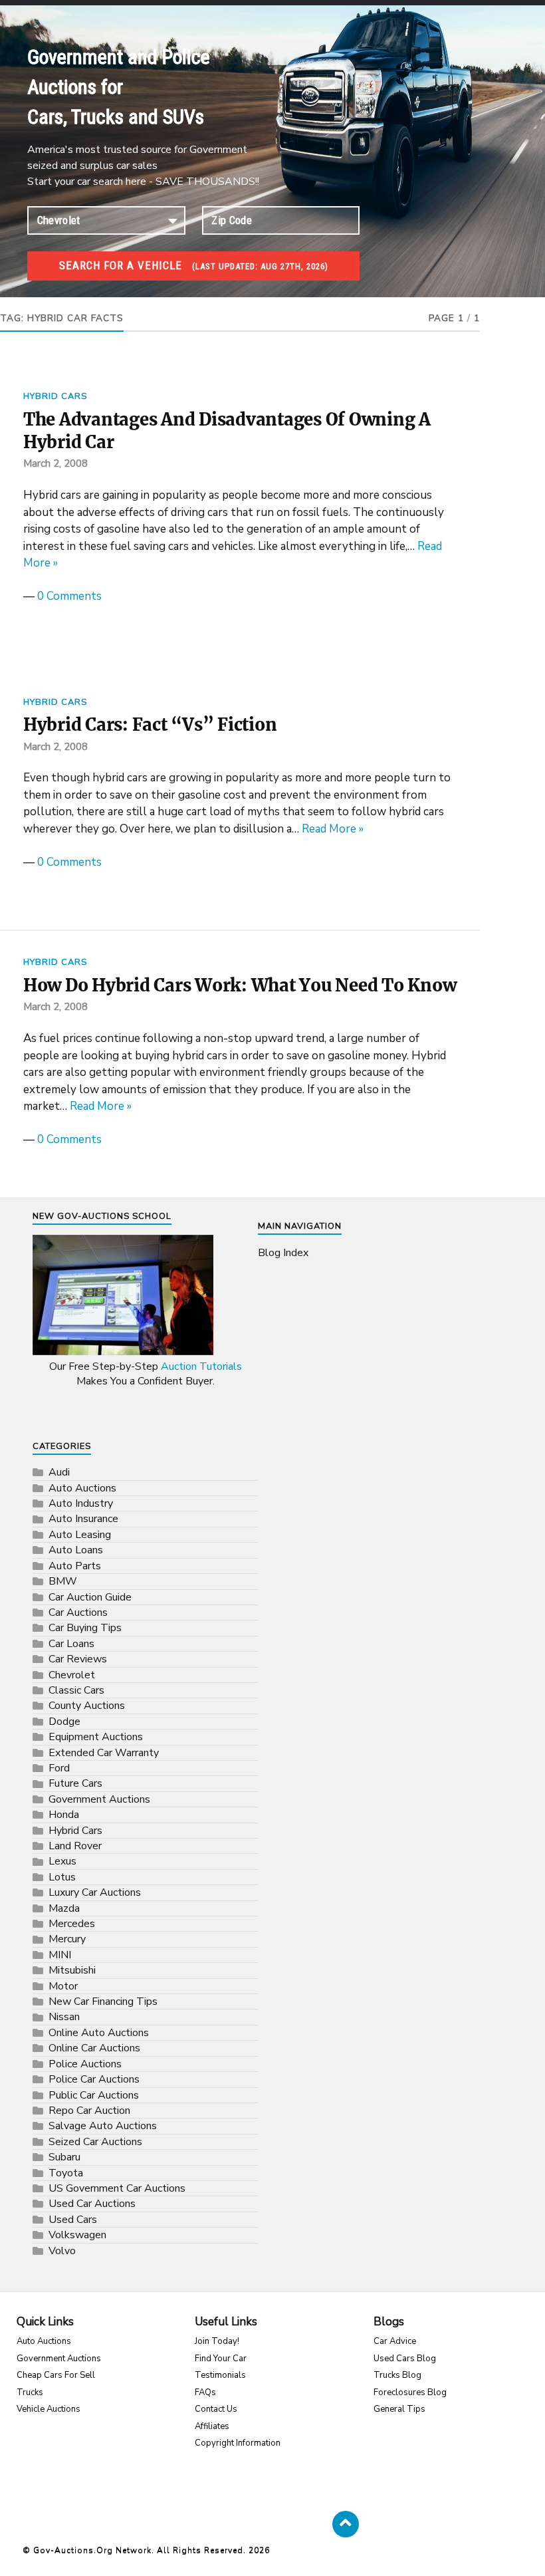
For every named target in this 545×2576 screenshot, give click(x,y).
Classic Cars (76, 1690)
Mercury (67, 1939)
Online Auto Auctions (99, 2033)
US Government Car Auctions (117, 2188)
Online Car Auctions (94, 2048)
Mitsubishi (72, 1970)
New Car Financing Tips (103, 2001)
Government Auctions (99, 1799)
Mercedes (72, 1924)
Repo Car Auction (89, 2111)
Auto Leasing (80, 1535)
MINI (60, 1955)
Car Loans (71, 1644)
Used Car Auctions (92, 2204)
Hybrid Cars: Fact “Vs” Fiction (150, 725)
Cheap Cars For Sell (56, 2375)
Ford (59, 1768)
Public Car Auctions (94, 2095)
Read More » (333, 829)
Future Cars (75, 1783)
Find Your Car (221, 2359)
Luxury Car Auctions (95, 1892)
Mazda (64, 1908)
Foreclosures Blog (410, 2392)
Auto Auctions (82, 1488)
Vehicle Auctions (49, 2409)
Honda (64, 1815)
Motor (63, 1986)
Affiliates (212, 2426)
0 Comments (69, 596)
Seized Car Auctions (95, 2142)
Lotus (62, 1877)
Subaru (64, 2157)
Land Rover (75, 1846)
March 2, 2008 (55, 463)
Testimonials (220, 2375)
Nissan (64, 2017)
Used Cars (73, 2220)
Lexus (62, 1861)
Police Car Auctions (94, 2079)
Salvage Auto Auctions (103, 2126)
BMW (63, 1581)
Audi (59, 1472)
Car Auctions (78, 1612)
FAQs (205, 2392)
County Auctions (87, 1706)
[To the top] (346, 2524)
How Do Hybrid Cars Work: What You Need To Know (240, 985)
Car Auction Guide (90, 1597)
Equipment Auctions (96, 1737)
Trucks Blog (397, 2375)
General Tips (399, 2409)
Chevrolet (72, 1675)
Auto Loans (76, 1550)
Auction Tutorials (201, 1366)
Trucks (30, 2392)
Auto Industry (81, 1503)
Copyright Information (238, 2443)
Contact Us (216, 2409)
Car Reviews (78, 1659)
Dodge (64, 1722)
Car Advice (395, 2341)
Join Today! (217, 2341)
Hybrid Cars (55, 396)
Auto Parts (75, 1566)
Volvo (62, 2251)
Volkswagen (77, 2235)
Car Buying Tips (85, 1628)
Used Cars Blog (405, 2359)
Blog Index (283, 1253)
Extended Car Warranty (104, 1753)
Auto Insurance (83, 1519)
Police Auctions (85, 2064)
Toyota (66, 2173)
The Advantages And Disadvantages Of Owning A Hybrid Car (227, 431)
